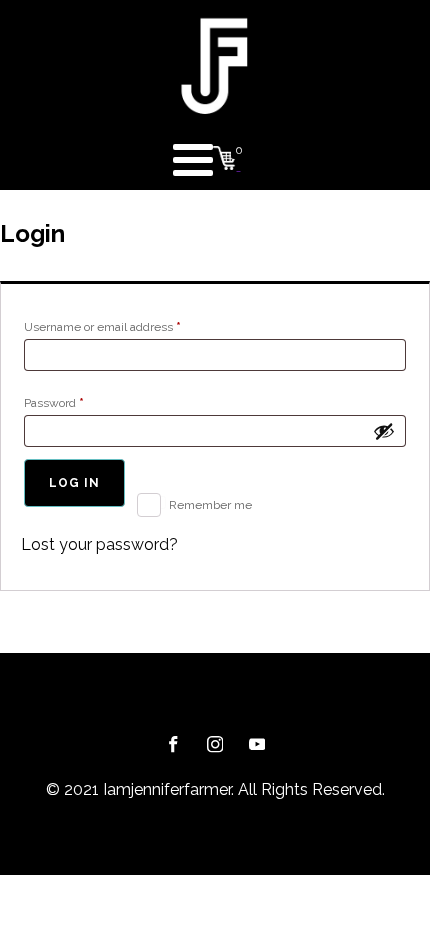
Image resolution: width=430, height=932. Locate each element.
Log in (74, 483)
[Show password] (384, 431)
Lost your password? (99, 544)
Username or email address (127, 326)
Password (79, 402)
